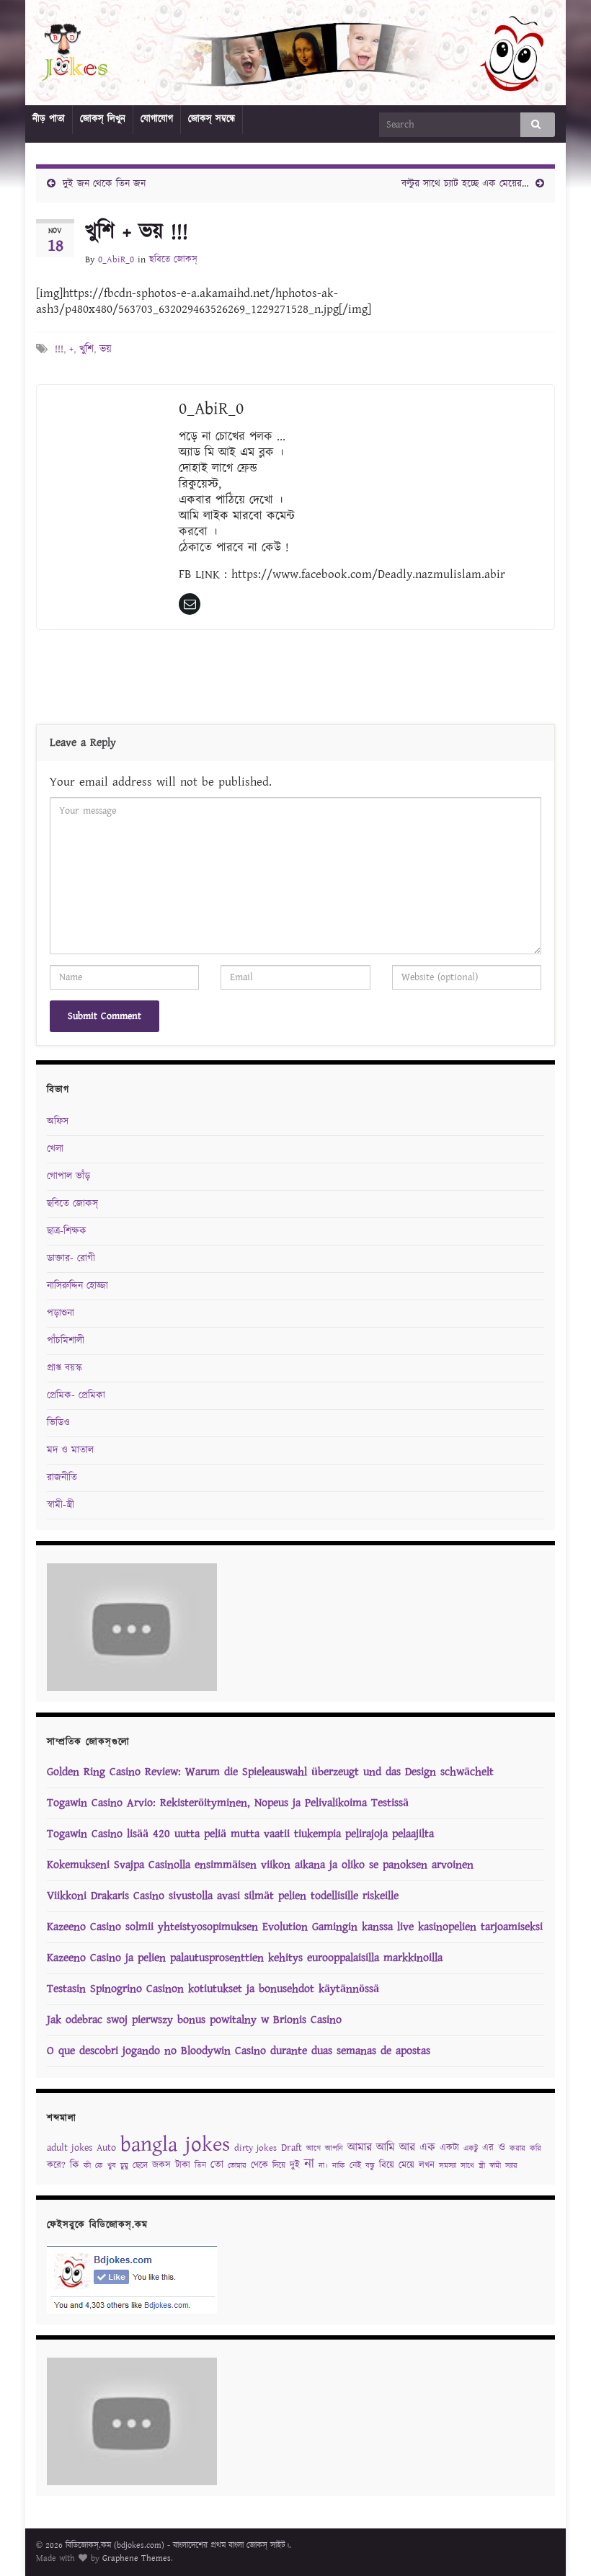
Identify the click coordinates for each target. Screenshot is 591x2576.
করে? (56, 2166)
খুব (112, 2166)
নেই (355, 2166)
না (309, 2164)
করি (536, 2149)
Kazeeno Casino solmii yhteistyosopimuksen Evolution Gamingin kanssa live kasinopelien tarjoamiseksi (295, 1927)
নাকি (339, 2166)
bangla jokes (175, 2145)
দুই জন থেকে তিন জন (104, 184)
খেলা (55, 1149)
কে (99, 2166)
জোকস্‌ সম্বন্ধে (212, 119)
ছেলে (140, 2166)
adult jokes (70, 2148)
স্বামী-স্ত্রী (61, 1505)
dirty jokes (255, 2148)
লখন (427, 2166)
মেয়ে (406, 2166)
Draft (292, 2148)
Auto (106, 2148)
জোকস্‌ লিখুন (103, 119)
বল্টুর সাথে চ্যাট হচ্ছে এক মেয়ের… (465, 184)
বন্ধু (370, 2166)
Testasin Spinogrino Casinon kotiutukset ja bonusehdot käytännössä (213, 1989)
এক (427, 2148)
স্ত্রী (482, 2166)
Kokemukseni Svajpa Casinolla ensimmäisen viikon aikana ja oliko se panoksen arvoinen (260, 1865)
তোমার (237, 2166)
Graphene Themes (137, 2558)
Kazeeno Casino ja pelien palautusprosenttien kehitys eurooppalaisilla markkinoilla (245, 1958)
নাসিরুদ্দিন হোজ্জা (77, 1286)
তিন (200, 2166)
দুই (295, 2166)
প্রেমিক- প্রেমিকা (76, 1395)
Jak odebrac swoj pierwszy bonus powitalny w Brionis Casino (194, 2020)
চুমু (124, 2166)
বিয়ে (387, 2166)
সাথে (467, 2166)
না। (323, 2166)
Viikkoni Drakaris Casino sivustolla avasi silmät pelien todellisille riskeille (223, 1896)
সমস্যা (448, 2166)
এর (488, 2148)
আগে (314, 2149)
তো (217, 2165)
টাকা (183, 2166)
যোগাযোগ (157, 119)
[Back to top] (559, 2544)
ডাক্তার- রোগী (71, 1258)
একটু (471, 2149)
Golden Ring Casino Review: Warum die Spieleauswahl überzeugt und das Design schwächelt (270, 1772)
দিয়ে (279, 2166)
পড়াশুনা (61, 1313)
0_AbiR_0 (116, 260)
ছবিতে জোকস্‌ (173, 260)
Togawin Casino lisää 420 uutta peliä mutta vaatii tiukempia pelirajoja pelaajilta (240, 1834)
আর (407, 2148)
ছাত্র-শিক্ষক (67, 1231)
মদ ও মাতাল (70, 1450)
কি (75, 2165)
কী (87, 2166)
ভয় (106, 349)
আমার (360, 2148)
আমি (386, 2148)
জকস (161, 2166)
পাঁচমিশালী (66, 1341)
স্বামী (495, 2166)
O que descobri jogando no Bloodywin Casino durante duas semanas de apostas (239, 2051)
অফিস (58, 1122)
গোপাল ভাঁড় (68, 1176)
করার (517, 2149)
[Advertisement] (295, 680)
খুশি (86, 349)
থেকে (259, 2166)
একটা (449, 2148)
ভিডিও (58, 1423)
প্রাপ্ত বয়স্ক (65, 1368)
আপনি (334, 2149)
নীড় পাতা (49, 119)
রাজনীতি (62, 1478)
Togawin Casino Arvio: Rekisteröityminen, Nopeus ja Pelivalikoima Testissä (228, 1803)
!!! (59, 349)
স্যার (511, 2166)
